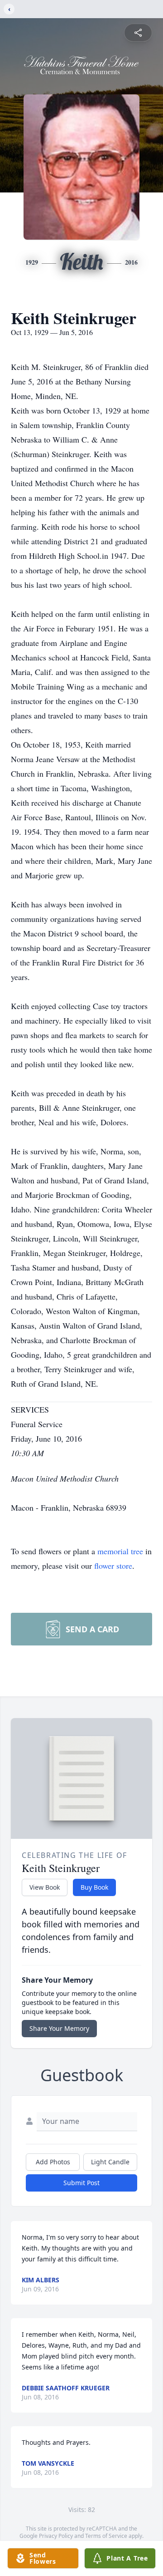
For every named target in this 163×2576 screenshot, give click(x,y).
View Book (45, 1887)
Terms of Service (106, 2536)
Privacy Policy (56, 2536)
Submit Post (81, 2183)
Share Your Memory (59, 2028)
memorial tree (120, 1551)
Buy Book (94, 1887)
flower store (113, 1566)
